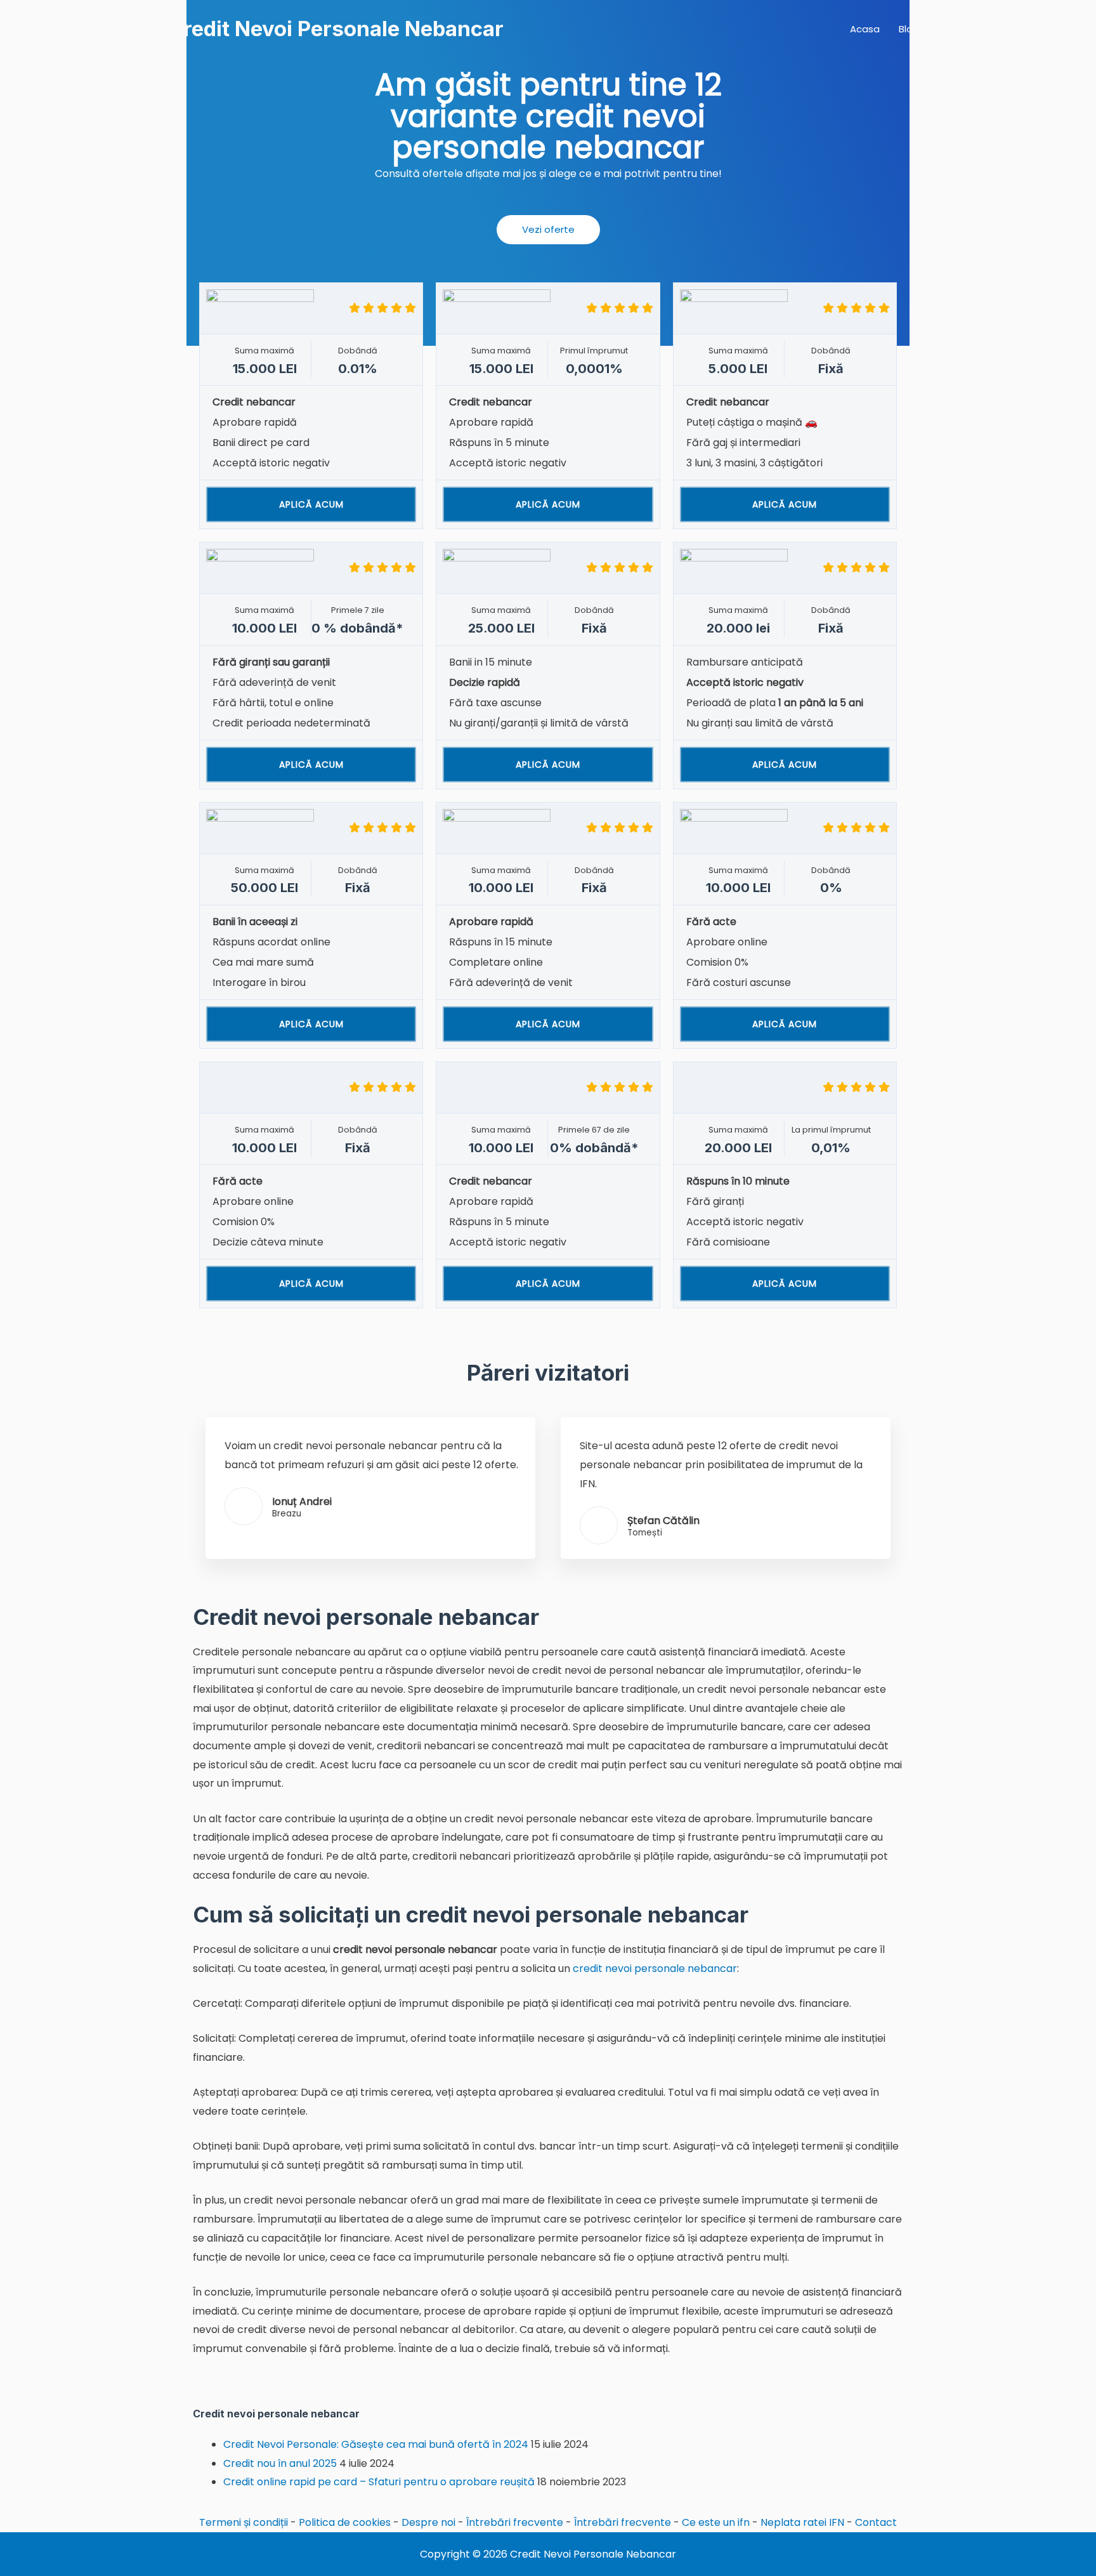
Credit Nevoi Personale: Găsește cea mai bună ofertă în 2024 (376, 2444)
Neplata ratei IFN (802, 2522)
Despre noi (428, 2522)
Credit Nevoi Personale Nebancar (336, 29)
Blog (909, 29)
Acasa (865, 29)
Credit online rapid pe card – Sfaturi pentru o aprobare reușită (379, 2482)
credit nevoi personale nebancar (655, 1968)
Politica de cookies (345, 2522)
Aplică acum (311, 504)
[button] (548, 230)
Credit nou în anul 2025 (280, 2463)
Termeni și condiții (244, 2522)
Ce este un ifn (716, 2522)
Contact (876, 2522)
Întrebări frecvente (515, 2522)
